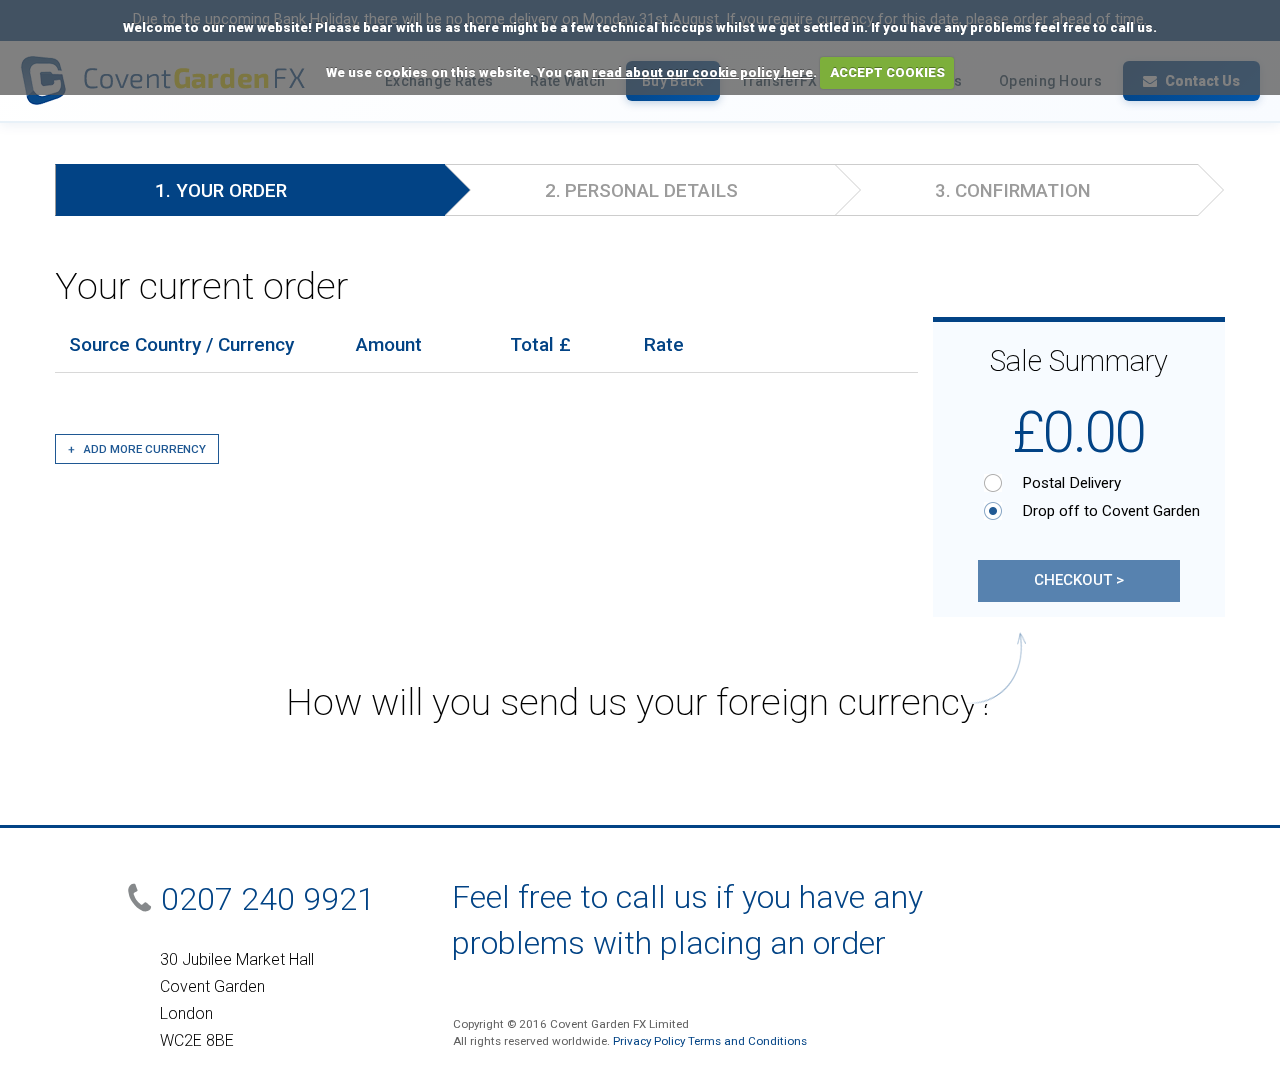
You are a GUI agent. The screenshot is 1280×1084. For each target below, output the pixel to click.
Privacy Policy (649, 1041)
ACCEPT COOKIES (887, 72)
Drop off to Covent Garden (1091, 511)
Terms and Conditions (747, 1041)
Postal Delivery (1071, 483)
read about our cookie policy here (702, 72)
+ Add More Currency (137, 449)
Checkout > (1079, 580)
